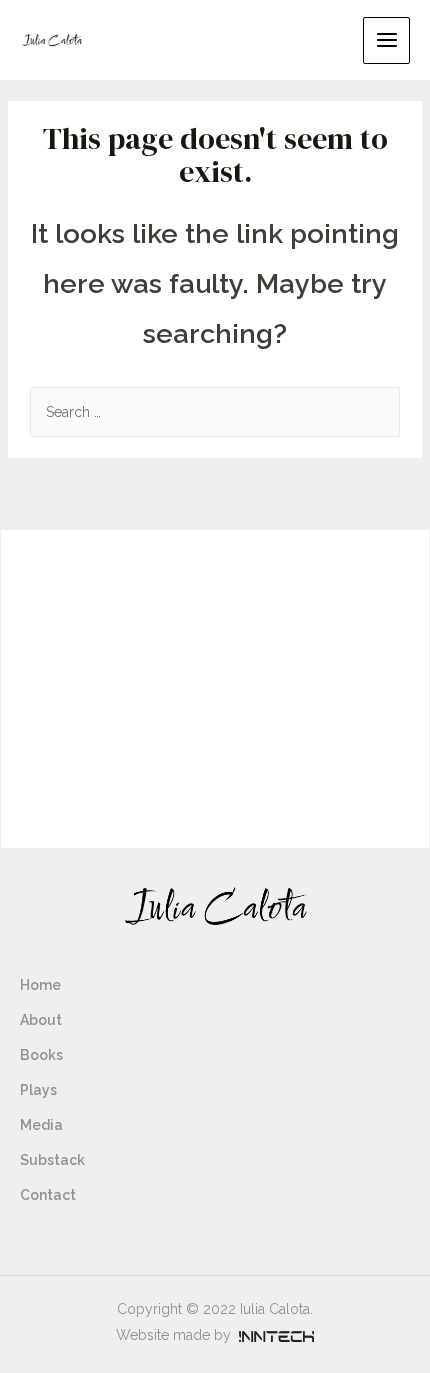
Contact (48, 1195)
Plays (38, 1090)
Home (40, 985)
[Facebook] (72, 1250)
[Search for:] (215, 412)
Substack (52, 1160)
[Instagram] (30, 1250)
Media (41, 1125)
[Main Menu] (386, 40)
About (41, 1020)
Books (41, 1055)
